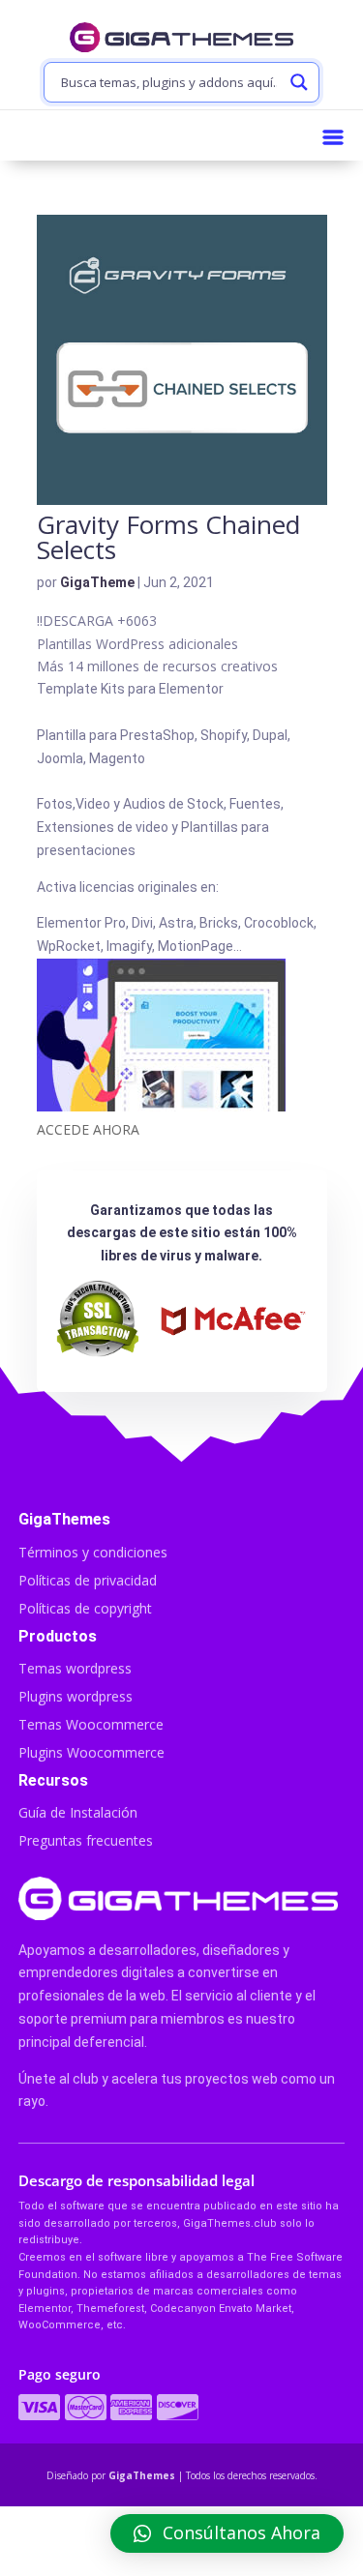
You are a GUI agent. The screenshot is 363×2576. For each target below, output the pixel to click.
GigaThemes (142, 2475)
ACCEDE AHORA (88, 1129)
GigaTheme (97, 582)
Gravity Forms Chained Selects (168, 537)
